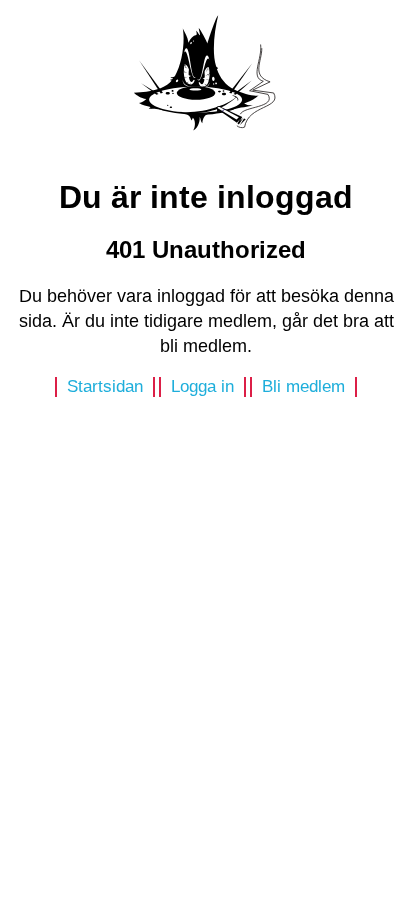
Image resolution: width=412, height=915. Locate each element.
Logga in (202, 386)
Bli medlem (303, 386)
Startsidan (105, 386)
